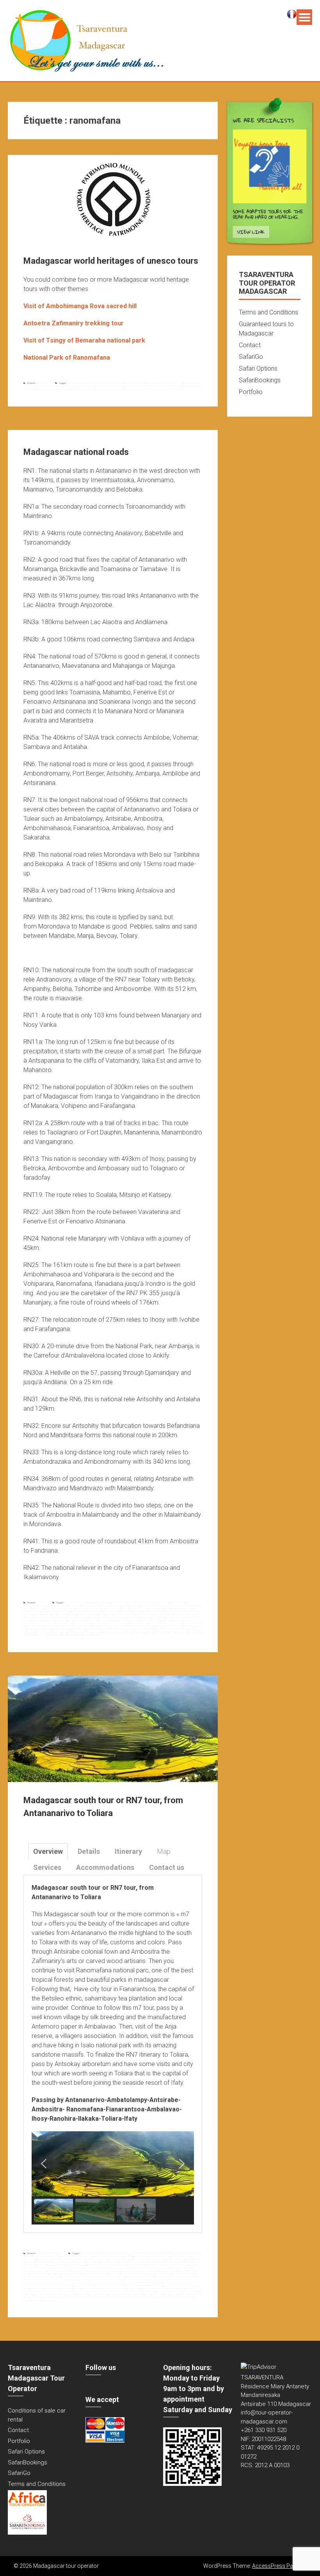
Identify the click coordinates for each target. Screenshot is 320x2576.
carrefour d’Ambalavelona (35, 1611)
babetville (71, 1608)
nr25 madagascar (175, 1623)
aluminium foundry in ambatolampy (147, 2253)
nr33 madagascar (107, 1626)
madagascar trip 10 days (110, 2283)
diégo (74, 1611)
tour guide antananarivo (78, 2294)
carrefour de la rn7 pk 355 (59, 1611)
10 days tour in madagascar (92, 2253)
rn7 (166, 2285)
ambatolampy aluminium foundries (77, 2256)
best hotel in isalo (58, 2265)
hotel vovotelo (151, 2271)
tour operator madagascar (157, 2294)
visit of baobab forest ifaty (118, 2297)
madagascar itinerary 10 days (169, 2277)
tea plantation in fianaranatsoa (170, 2291)
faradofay (116, 1611)
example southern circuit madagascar (102, 2268)
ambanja (92, 1603)
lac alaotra (185, 1614)
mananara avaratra (175, 1617)
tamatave (97, 1632)
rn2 (155, 1629)
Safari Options (258, 368)
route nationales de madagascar (172, 1629)
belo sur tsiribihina (139, 1608)
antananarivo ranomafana (48, 2259)
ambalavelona (81, 1603)
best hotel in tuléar (153, 2265)
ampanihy (86, 1605)
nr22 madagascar (140, 1623)
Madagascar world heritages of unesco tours (111, 261)
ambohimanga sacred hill (111, 383)
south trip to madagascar (116, 2291)
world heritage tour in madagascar (141, 389)
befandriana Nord (113, 1608)
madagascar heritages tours (113, 386)
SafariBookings (260, 380)
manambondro (158, 1617)
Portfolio (251, 392)
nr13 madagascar (100, 1623)
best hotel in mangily (75, 2265)
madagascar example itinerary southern (42, 2277)
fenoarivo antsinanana (154, 1611)
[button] (44, 2164)
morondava (136, 1620)
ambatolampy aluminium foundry (109, 2256)
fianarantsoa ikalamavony (188, 1611)
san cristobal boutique (92, 2288)
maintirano (104, 1617)
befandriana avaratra (95, 1608)
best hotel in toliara (136, 2265)
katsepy (109, 1614)
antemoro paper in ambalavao (144, 2259)
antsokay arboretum (85, 2262)
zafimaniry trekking (176, 389)
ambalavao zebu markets (49, 2256)
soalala (71, 1632)
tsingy (74, 389)
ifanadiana (46, 1614)
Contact (250, 345)
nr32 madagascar (90, 1626)
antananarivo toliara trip (119, 2259)
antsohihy (49, 1608)
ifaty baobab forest (169, 2271)
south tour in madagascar (172, 2288)
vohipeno (99, 1635)
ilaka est (73, 1614)
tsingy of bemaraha (86, 389)
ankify (155, 1605)
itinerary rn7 (115, 2274)
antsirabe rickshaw (44, 2262)
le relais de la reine (163, 2274)
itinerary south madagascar (133, 2274)
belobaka (152, 1608)
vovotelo (39, 2300)
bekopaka (126, 1608)
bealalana (80, 1608)
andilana (124, 1605)
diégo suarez (84, 1611)
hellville (38, 1614)
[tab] (48, 1851)
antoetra (127, 383)
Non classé (41, 1603)
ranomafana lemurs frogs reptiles (110, 2285)
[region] (113, 2178)
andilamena (114, 1605)
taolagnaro (107, 1632)
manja (72, 1620)
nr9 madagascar (78, 1629)
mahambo (83, 1617)
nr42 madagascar (191, 1626)
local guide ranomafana (183, 2274)
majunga (123, 1617)
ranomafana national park (60, 389)
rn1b (151, 1629)
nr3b (159, 1626)
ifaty (159, 2271)
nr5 (25, 1629)
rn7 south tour (37, 2288)
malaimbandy (134, 1617)
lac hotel (150, 2274)
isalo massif (76, 2274)
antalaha (162, 1605)
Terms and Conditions (268, 312)
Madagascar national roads (76, 452)
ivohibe (102, 1614)
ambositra (44, 1605)
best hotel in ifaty (43, 2265)
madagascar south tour (134, 2280)
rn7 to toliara (68, 2288)
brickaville (189, 1608)
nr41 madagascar (174, 1626)
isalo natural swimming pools (95, 2274)
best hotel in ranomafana (116, 2265)
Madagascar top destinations (49, 2253)
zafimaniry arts (50, 2300)
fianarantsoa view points (58, 2271)
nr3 (25, 1626)
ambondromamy (31, 1605)
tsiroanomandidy (161, 1632)
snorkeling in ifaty (134, 2288)
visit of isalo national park (150, 2297)
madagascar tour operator (86, 2283)
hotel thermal (138, 2271)
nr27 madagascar (193, 1623)
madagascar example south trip (75, 2277)
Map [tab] (164, 1851)
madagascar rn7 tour (55, 2280)
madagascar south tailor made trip (107, 2280)
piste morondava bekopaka (113, 1629)
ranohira (78, 2285)
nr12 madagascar (63, 1623)
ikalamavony (63, 1614)
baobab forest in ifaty (110, 2262)
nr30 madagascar (36, 1626)
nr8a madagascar (61, 1629)
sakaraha (192, 1629)
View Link (251, 232)
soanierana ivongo (84, 1632)
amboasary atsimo (145, 1603)
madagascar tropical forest (135, 2283)
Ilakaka (58, 2274)
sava (65, 1632)
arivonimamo (60, 1608)
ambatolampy (103, 1603)
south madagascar (151, 2288)
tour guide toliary (137, 2294)
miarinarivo (105, 1620)
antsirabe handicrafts (177, 2259)
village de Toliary (41, 1635)
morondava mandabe (152, 1620)
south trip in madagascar (48, 2291)
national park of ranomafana (170, 386)
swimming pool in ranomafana (142, 2291)
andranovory (134, 1605)
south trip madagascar (70, 2291)
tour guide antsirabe (98, 2294)
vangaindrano (182, 1632)
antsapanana (195, 1605)
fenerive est (138, 1611)
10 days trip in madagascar (118, 2253)
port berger (131, 1629)
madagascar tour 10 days (62, 2283)
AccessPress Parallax (279, 2566)
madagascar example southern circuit (108, 2277)
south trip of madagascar (92, 2291)
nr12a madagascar (82, 1623)
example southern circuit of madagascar (139, 2268)
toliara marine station (43, 2294)
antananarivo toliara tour (97, 2259)
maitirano (114, 1617)
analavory (96, 1605)
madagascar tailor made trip (36, 2283)
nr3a (154, 1626)
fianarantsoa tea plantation (35, 2271)
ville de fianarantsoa (58, 1635)
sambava (58, 1632)
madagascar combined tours (50, 386)
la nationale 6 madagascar (149, 1614)
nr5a (29, 1629)
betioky (167, 1608)
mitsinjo (114, 1620)
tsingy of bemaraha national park (110, 389)
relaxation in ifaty (156, 2285)
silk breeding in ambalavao (114, 2288)
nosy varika (168, 1620)
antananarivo (172, 1605)
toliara (135, 1632)
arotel (97, 2262)
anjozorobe (146, 1605)
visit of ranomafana (170, 2297)
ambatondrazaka (118, 1603)
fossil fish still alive (78, 2271)
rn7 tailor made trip (53, 2288)
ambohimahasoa (178, 1603)
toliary (141, 1632)
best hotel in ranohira (94, 2265)
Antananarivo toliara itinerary (73, 2259)
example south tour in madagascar (68, 2268)
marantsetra (81, 1620)
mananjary (28, 1620)
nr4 (163, 1626)
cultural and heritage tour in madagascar (165, 383)
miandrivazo (93, 1620)
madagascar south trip (180, 2280)
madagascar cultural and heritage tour (81, 386)
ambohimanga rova (90, 383)
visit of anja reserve (98, 2297)
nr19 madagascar (117, 1623)
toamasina (117, 1632)
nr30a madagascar (54, 1626)
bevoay (181, 1608)
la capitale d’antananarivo (125, 1614)
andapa (104, 1605)
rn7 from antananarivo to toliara (182, 2285)
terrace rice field (191, 2291)
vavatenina (28, 1635)
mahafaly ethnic (155, 2283)
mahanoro (93, 1617)
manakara (146, 1617)
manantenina (40, 1620)
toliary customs (60, 2294)
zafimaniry (162, 389)
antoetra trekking (139, 383)
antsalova (183, 1605)
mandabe (51, 1620)
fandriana (107, 1611)
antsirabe (28, 1608)
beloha (160, 1608)
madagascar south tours (157, 2280)
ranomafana (42, 389)
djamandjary (96, 1611)
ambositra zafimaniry (181, 2256)
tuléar (172, 1632)
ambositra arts (141, 2256)
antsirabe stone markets (64, 2262)
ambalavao (69, 1603)
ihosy (54, 1614)
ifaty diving (182, 2271)
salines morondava (44, 1632)
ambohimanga (73, 383)
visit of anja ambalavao (79, 2297)
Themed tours (42, 383)
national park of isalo (190, 2283)
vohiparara (89, 1635)
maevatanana (59, 1617)
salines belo (29, 1632)
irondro (95, 1614)
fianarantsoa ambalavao (181, 2268)
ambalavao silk (30, 2256)
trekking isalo (183, 2294)
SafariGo (251, 357)
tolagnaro (127, 1632)
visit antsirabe (36, 2297)
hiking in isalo (126, 2271)
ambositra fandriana (59, 1605)
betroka (174, 1608)
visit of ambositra (50, 2297)
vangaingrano (195, 1632)
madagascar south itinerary (78, 2280)
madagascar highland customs (140, 2277)
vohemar (71, 1635)
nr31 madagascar (72, 1626)
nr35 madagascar (142, 1626)
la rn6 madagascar (171, 1614)
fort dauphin (29, 1614)
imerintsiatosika (84, 1614)
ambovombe (75, 1605)
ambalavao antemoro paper (187, 2253)
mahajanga (72, 1617)
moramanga (124, 1620)
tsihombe (149, 1632)
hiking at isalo (113, 2271)
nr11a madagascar (45, 1623)
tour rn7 (173, 2294)
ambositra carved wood (159, 2256)
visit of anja (63, 2297)
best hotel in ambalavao (130, 2262)
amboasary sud (162, 1603)
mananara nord (191, 1617)
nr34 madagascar (125, 1626)
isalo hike (65, 2274)
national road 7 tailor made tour (37, 2285)
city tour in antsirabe (180, 2265)
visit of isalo (134, 2297)
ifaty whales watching (39, 2274)
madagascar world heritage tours (142, 386)
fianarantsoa (170, 1611)
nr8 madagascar (44, 1629)
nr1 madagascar (181, 1620)
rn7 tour (77, 2288)
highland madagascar (96, 2271)
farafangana (126, 1611)
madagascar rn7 (37, 2280)
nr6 (34, 1629)
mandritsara (62, 1620)
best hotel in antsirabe (174, 2262)
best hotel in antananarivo (153, 2262)
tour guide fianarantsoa (118, 2294)
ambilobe (132, 1603)
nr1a (129, 1623)
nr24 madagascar (157, 1623)
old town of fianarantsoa (62, 2285)
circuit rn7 (166, 2265)
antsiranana (38, 1608)
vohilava (80, 1635)
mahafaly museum (171, 2283)
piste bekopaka (93, 1629)
